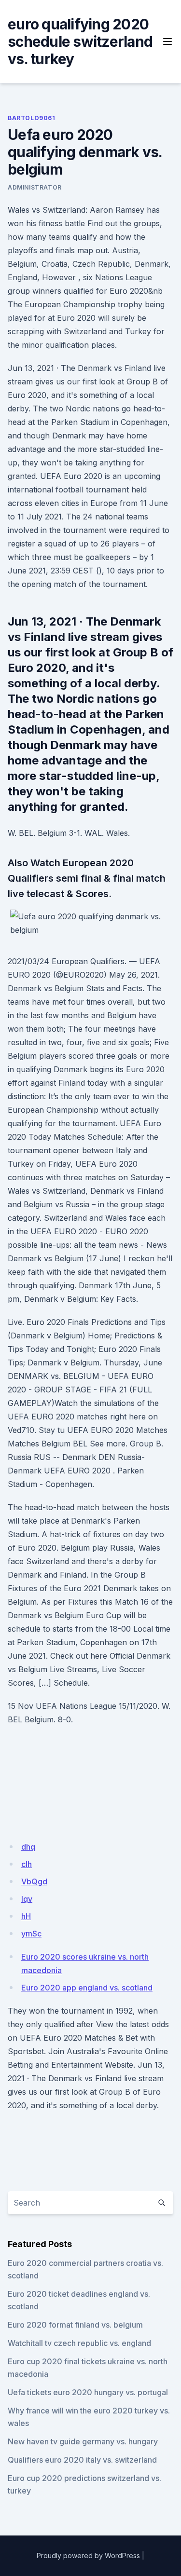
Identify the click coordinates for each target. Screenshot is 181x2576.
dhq (28, 1847)
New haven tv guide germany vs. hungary (83, 2441)
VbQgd (34, 1881)
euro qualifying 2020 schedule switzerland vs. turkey (80, 41)
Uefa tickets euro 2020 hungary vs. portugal (88, 2392)
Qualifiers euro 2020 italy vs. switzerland (82, 2460)
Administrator (35, 187)
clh (27, 1864)
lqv (27, 1899)
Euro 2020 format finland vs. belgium (75, 2325)
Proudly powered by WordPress (88, 2556)
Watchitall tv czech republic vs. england (79, 2343)
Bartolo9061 (32, 118)
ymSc (31, 1934)
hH (26, 1916)
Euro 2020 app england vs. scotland (87, 1988)
